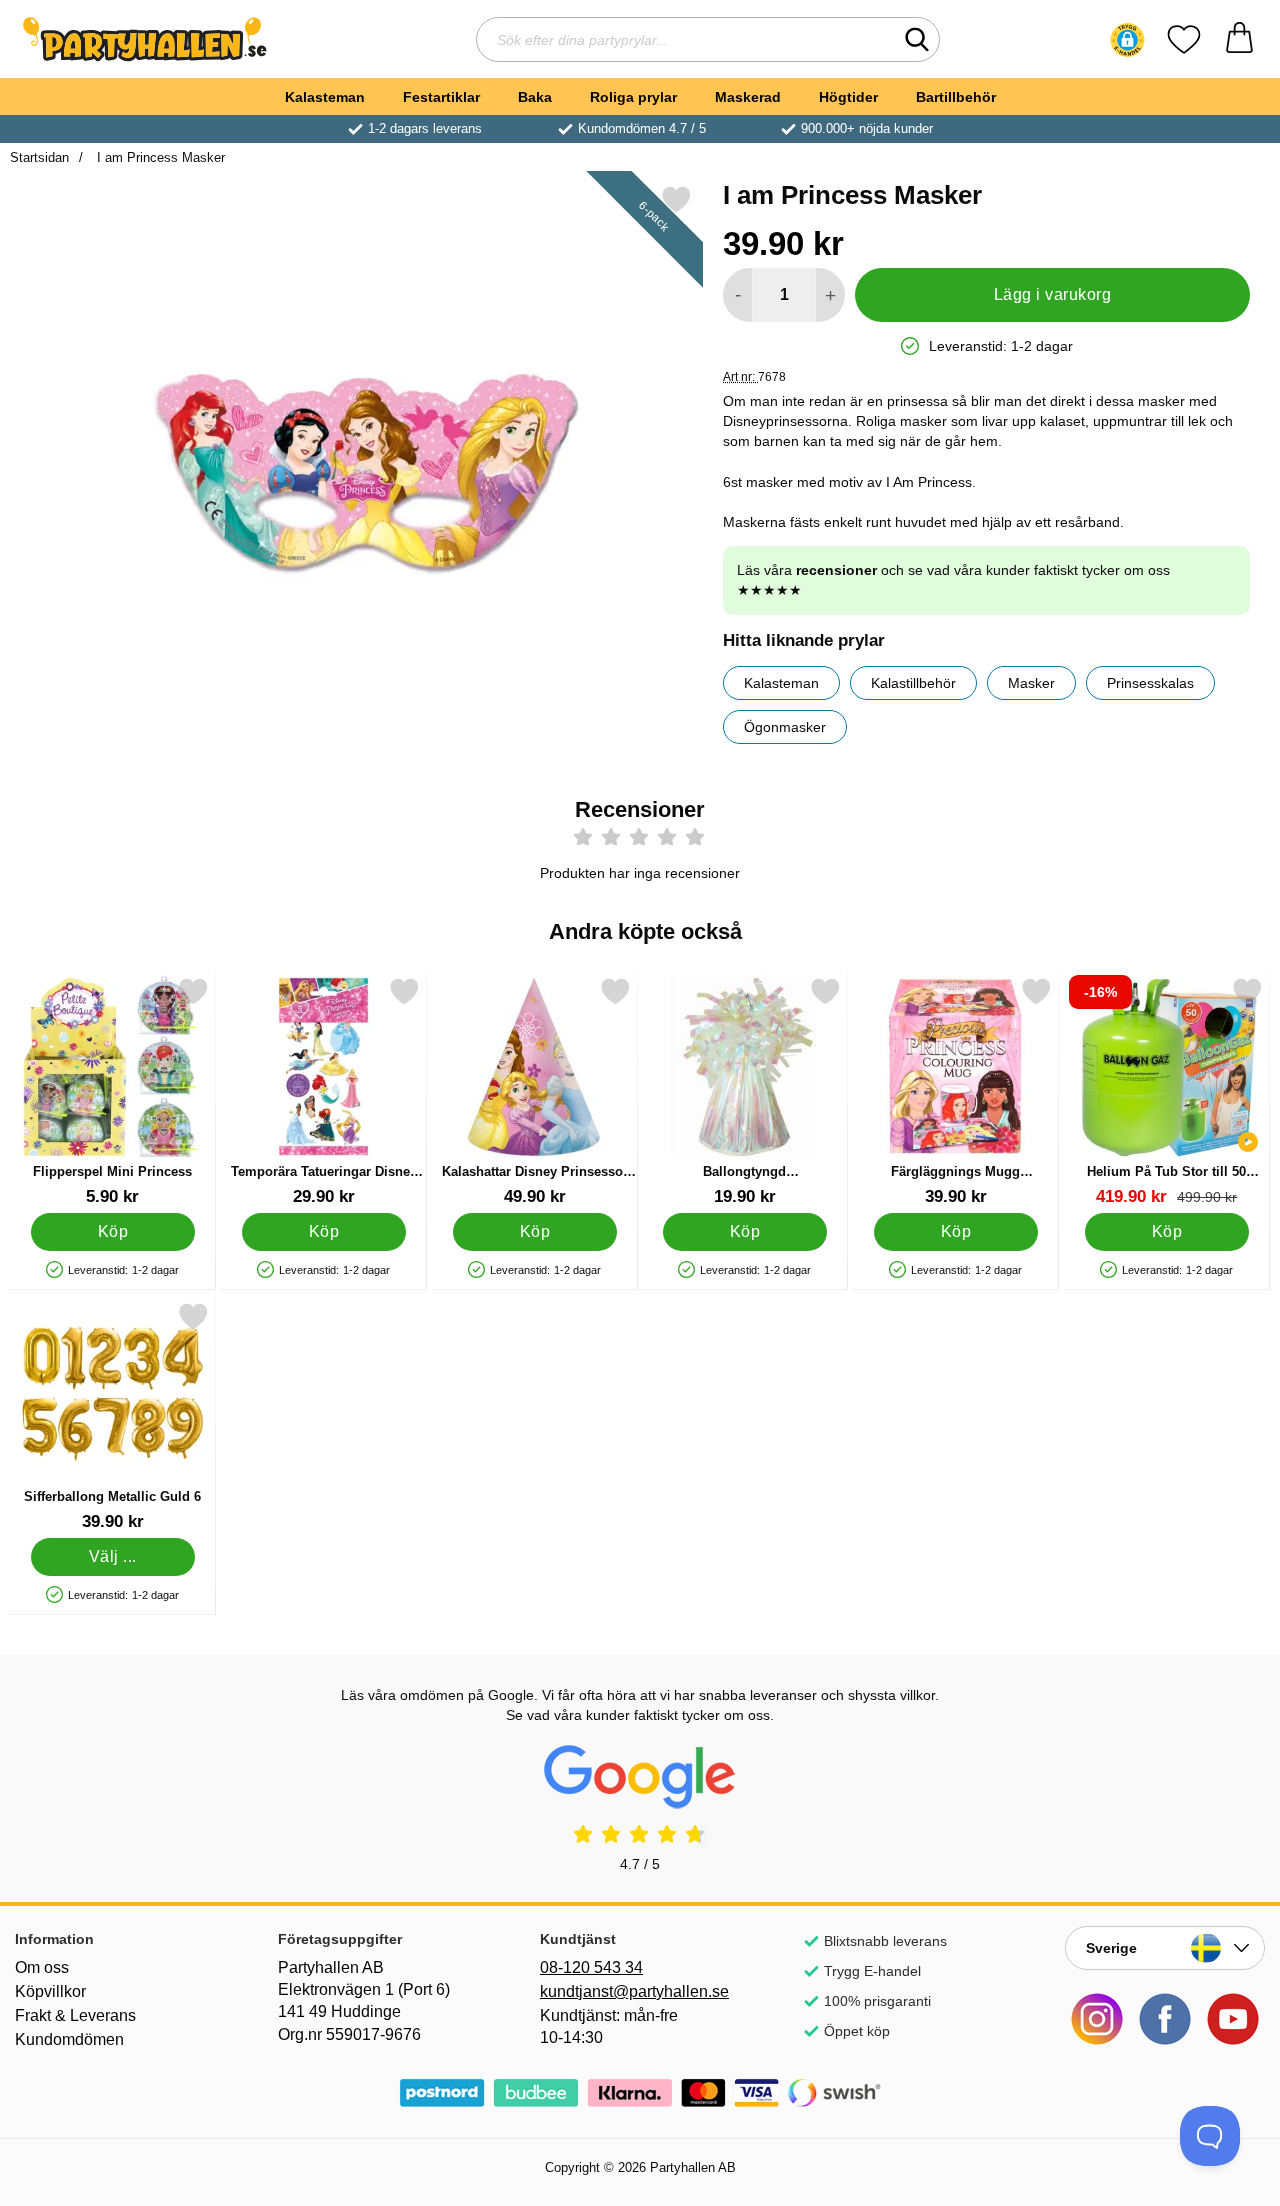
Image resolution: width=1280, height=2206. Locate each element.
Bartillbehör (956, 97)
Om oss (42, 1967)
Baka (535, 97)
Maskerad (748, 97)
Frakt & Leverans (75, 2015)
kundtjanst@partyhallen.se (634, 1991)
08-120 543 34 (591, 1967)
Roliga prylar (633, 97)
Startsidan (39, 157)
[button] (1127, 40)
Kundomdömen (69, 2039)
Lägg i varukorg (1052, 294)
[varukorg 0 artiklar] (1239, 39)
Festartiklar (441, 97)
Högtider (848, 97)
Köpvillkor (50, 1991)
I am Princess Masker (159, 157)
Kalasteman (325, 97)
